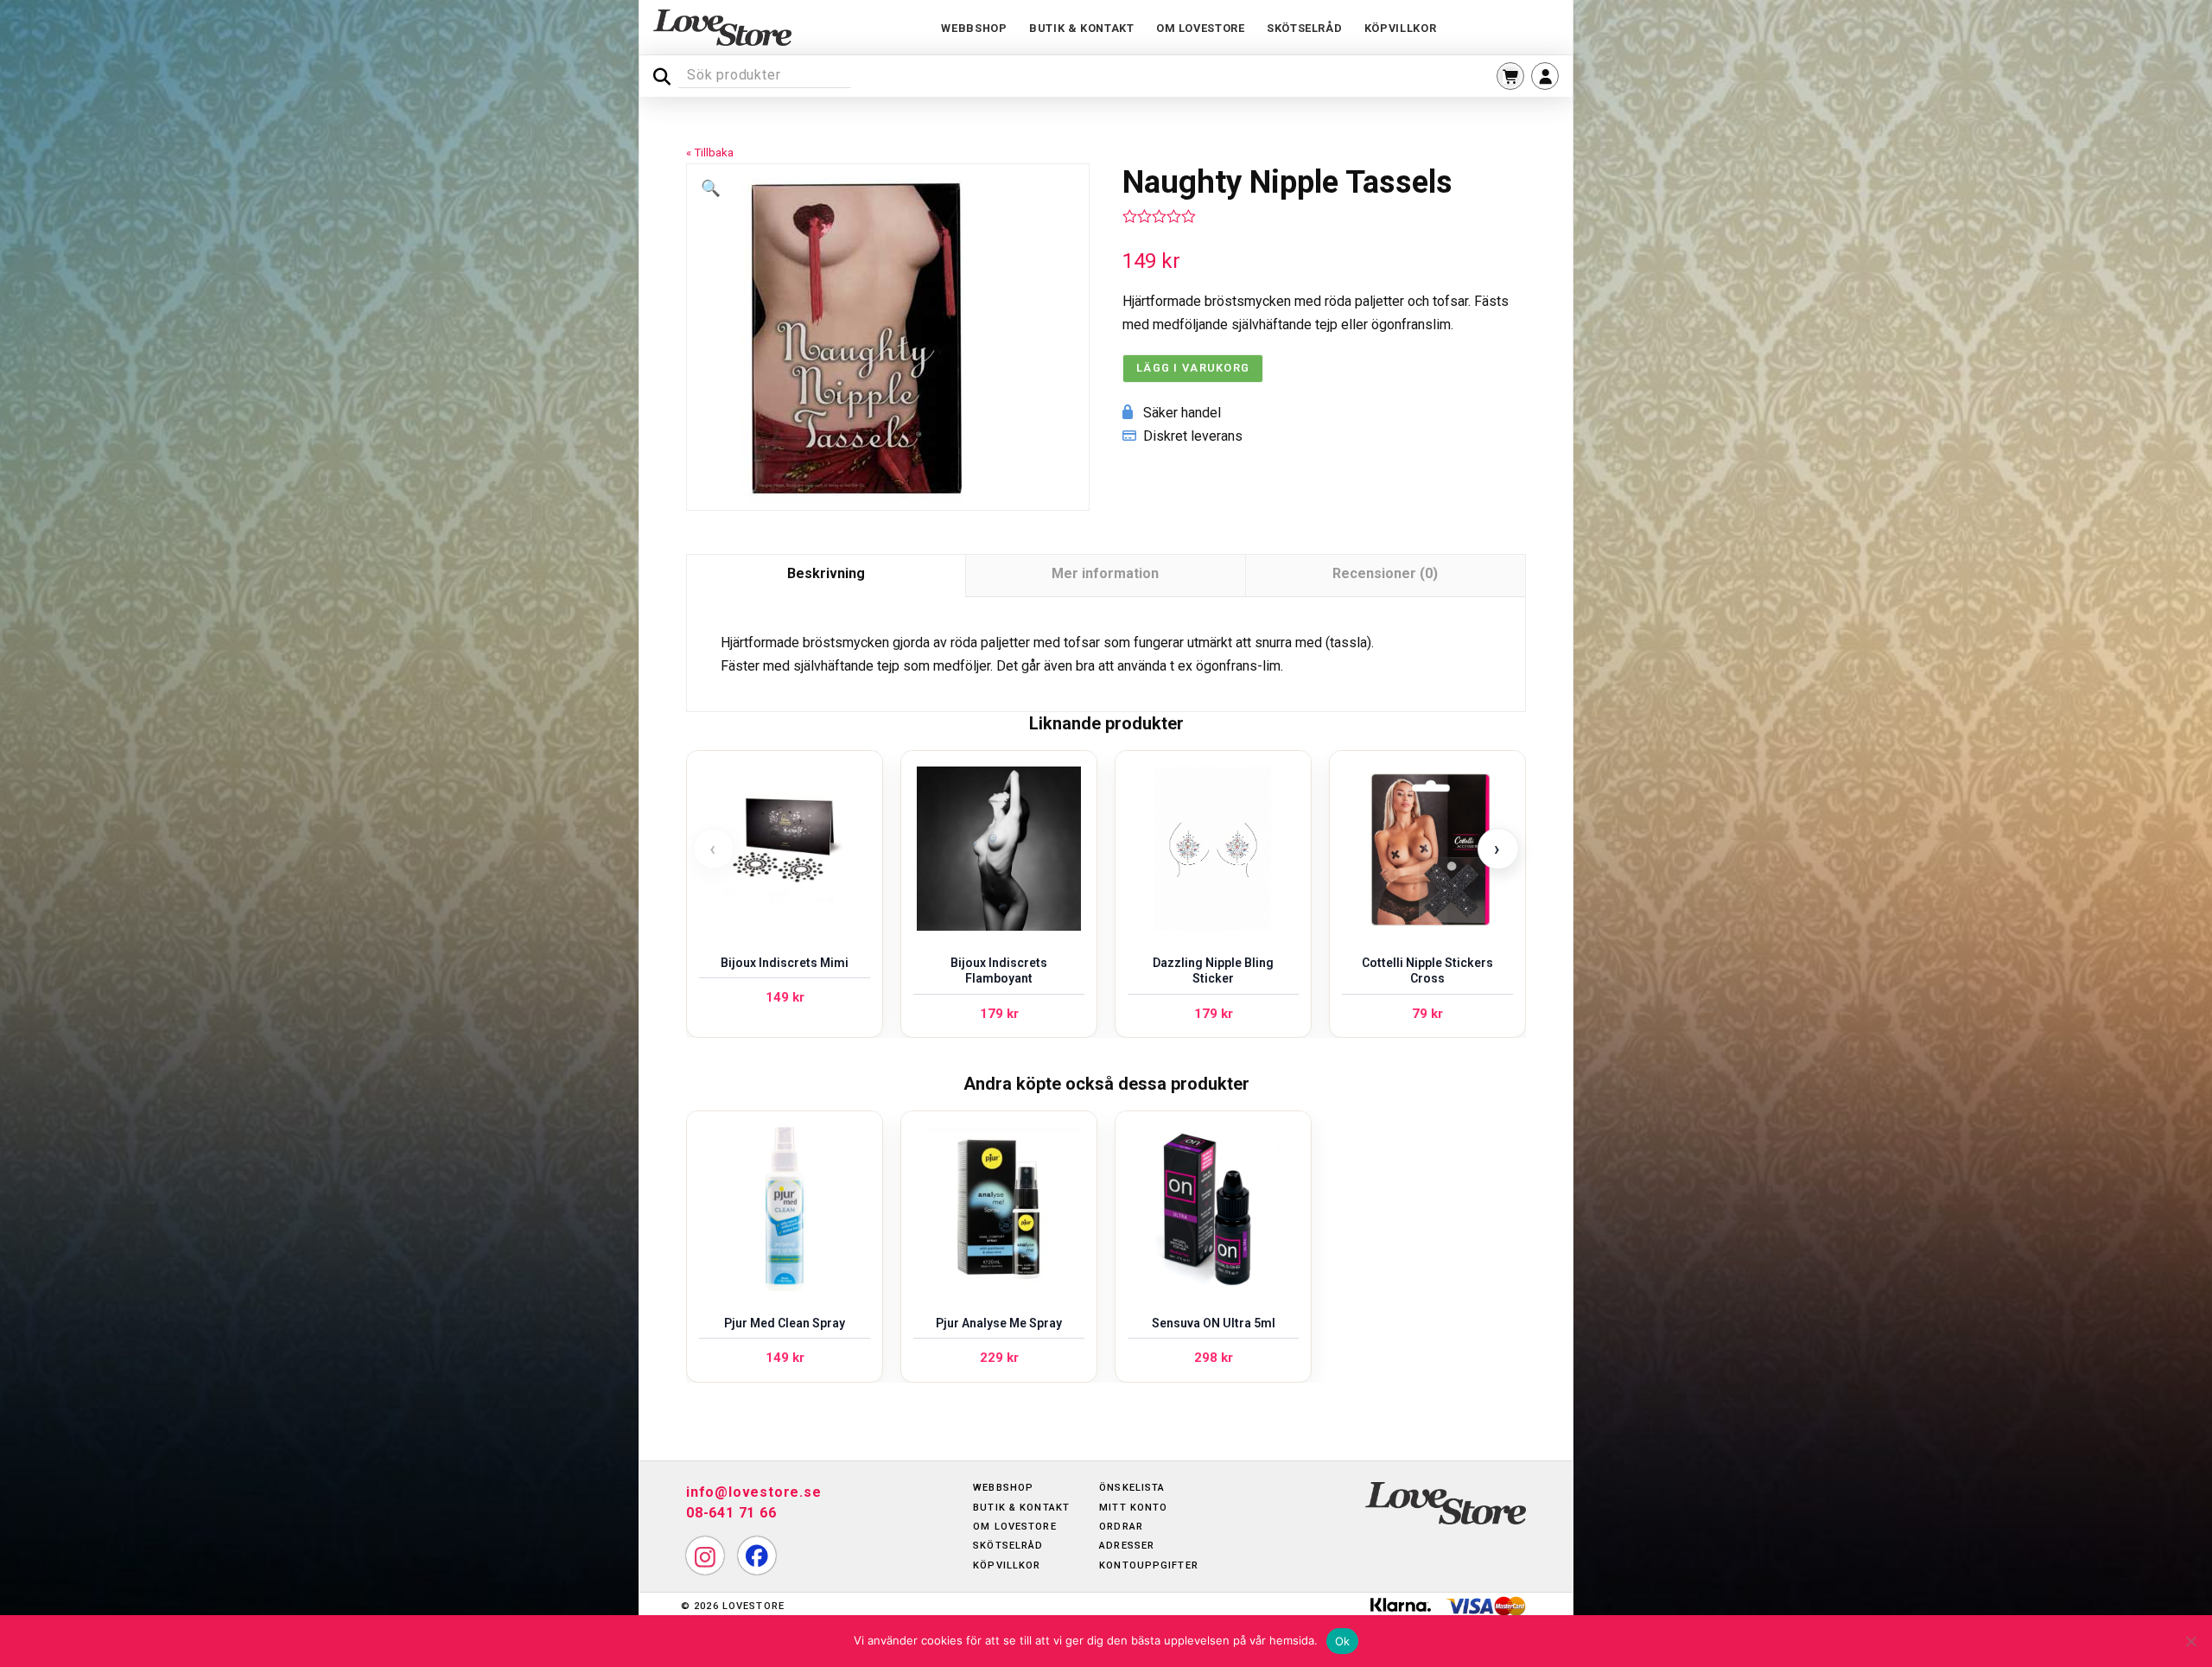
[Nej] (2190, 1641)
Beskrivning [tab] (826, 573)
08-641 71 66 (731, 1513)
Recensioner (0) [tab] (1385, 573)
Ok (1343, 1641)
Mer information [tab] (1105, 573)
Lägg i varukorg (1193, 368)
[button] (1510, 76)
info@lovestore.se (754, 1492)
